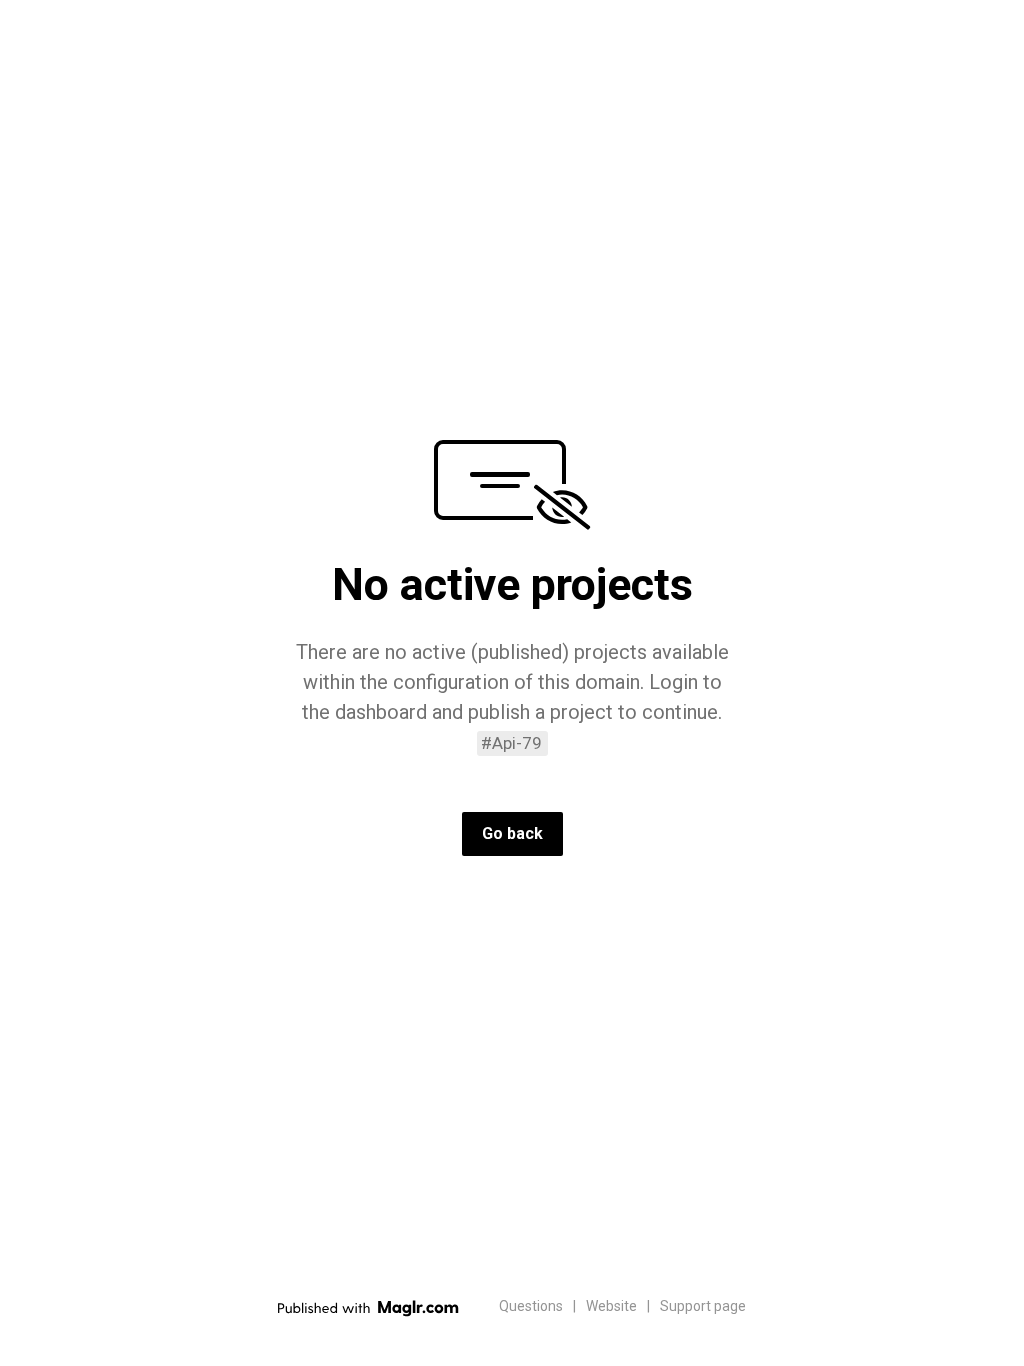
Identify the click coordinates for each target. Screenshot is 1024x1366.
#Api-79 (511, 743)
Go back (512, 833)
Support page (703, 1306)
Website (611, 1306)
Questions (531, 1306)
